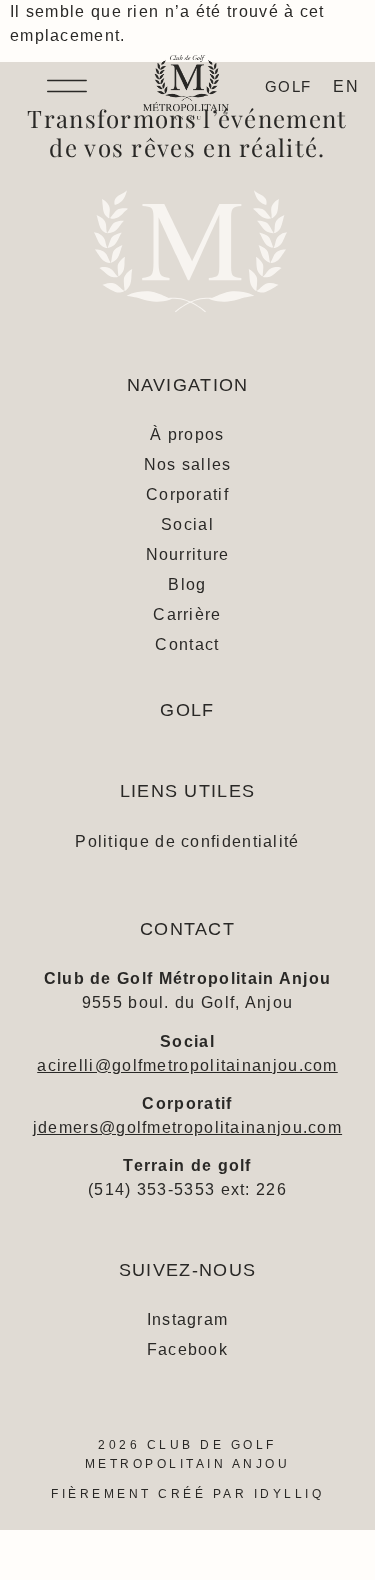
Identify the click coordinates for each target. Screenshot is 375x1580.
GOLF (187, 710)
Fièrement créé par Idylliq (187, 1494)
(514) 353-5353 (151, 1189)
